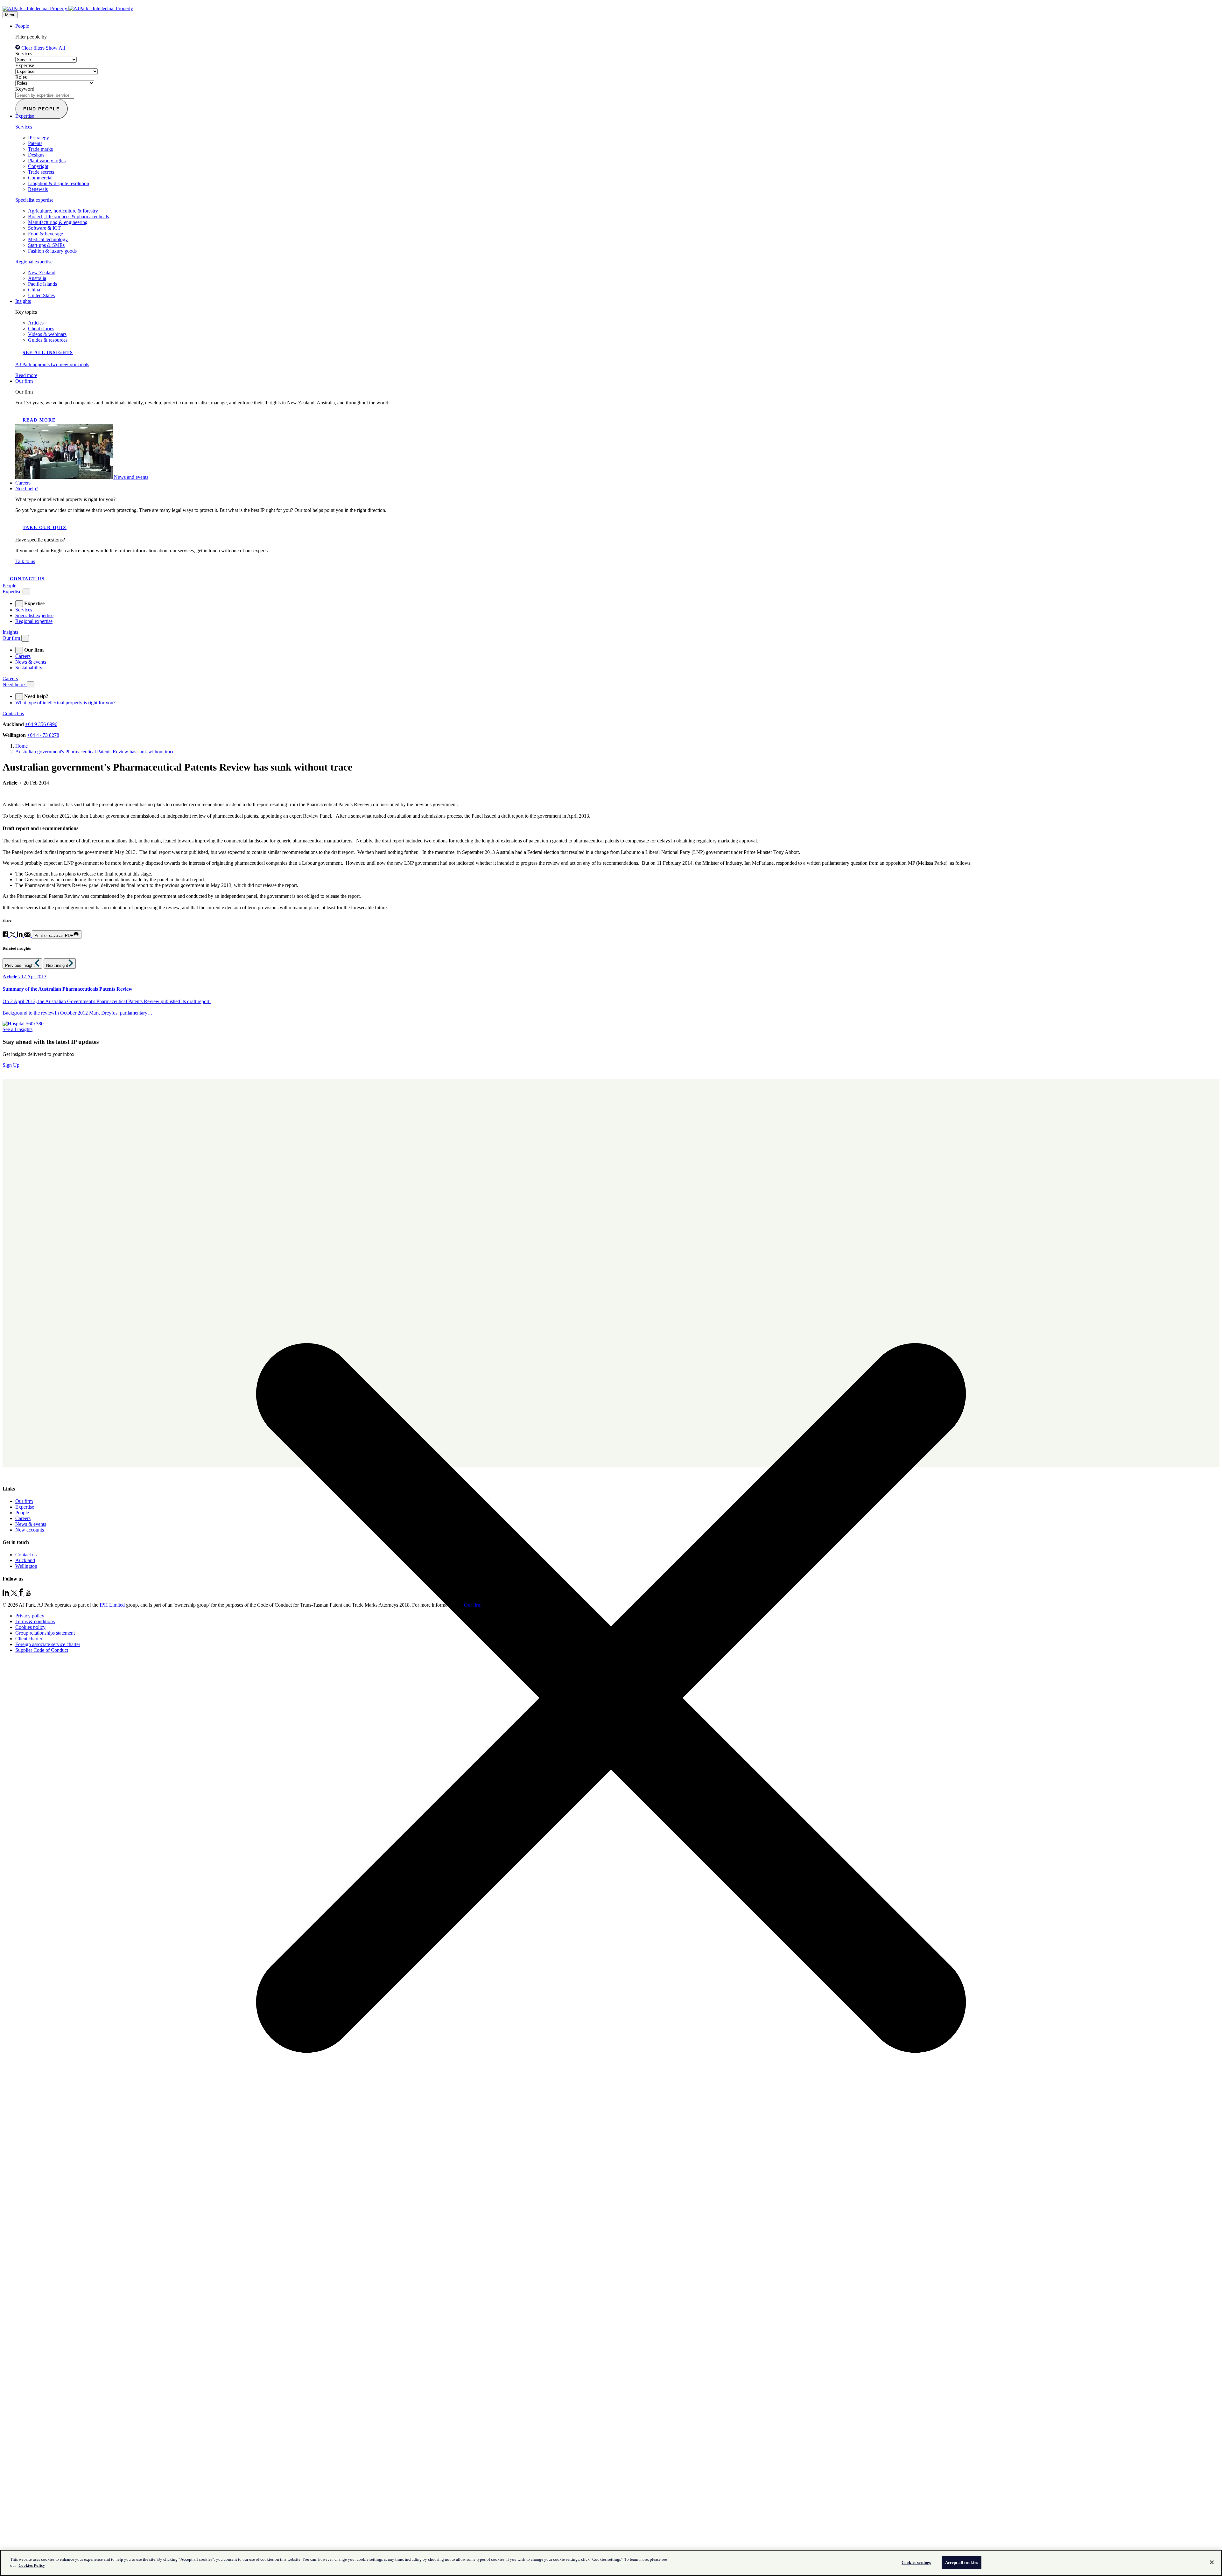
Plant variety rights (47, 161)
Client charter (29, 1639)
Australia (37, 278)
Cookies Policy (32, 2565)
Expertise (25, 65)
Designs (36, 155)
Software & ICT (44, 228)
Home (21, 746)
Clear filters (33, 48)
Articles (36, 323)
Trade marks (40, 149)
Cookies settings (916, 2562)
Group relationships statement (45, 1633)
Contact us (27, 579)
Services (24, 54)
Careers (23, 483)
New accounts (30, 1530)
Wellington (26, 1566)
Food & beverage (46, 234)
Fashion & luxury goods (52, 251)
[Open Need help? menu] (31, 685)
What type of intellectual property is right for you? (65, 703)
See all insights (48, 353)
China (34, 290)
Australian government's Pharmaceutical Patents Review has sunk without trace (95, 752)
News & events (31, 662)
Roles (21, 77)
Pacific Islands (42, 284)
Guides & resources (48, 340)
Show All (55, 48)
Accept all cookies (962, 2562)
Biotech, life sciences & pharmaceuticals (68, 216)
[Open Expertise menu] (26, 592)
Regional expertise (34, 262)
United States (41, 295)
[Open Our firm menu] (25, 638)
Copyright (38, 166)
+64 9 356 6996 (41, 724)
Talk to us (25, 561)
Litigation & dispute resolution (59, 183)
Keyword (25, 89)
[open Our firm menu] (19, 650)
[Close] (1212, 2562)
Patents (35, 143)
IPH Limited (112, 1605)
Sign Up (11, 1065)
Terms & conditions (35, 1621)
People (22, 26)
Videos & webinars (47, 334)
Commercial (40, 178)
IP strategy (39, 138)
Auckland (25, 1560)
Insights (23, 301)
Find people (42, 109)
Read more (39, 420)
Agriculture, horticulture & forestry (63, 211)
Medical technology (48, 239)
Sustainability (29, 668)
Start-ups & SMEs (46, 245)
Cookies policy (30, 1627)
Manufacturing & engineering (58, 222)
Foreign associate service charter (48, 1644)
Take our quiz (45, 528)
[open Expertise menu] (19, 604)
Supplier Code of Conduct (42, 1650)
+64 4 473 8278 (43, 735)
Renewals (38, 189)
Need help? (27, 489)
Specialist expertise (34, 200)
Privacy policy (30, 1616)
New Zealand (42, 272)
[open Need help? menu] (19, 697)
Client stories (41, 328)
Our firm (24, 381)
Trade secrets (41, 172)
